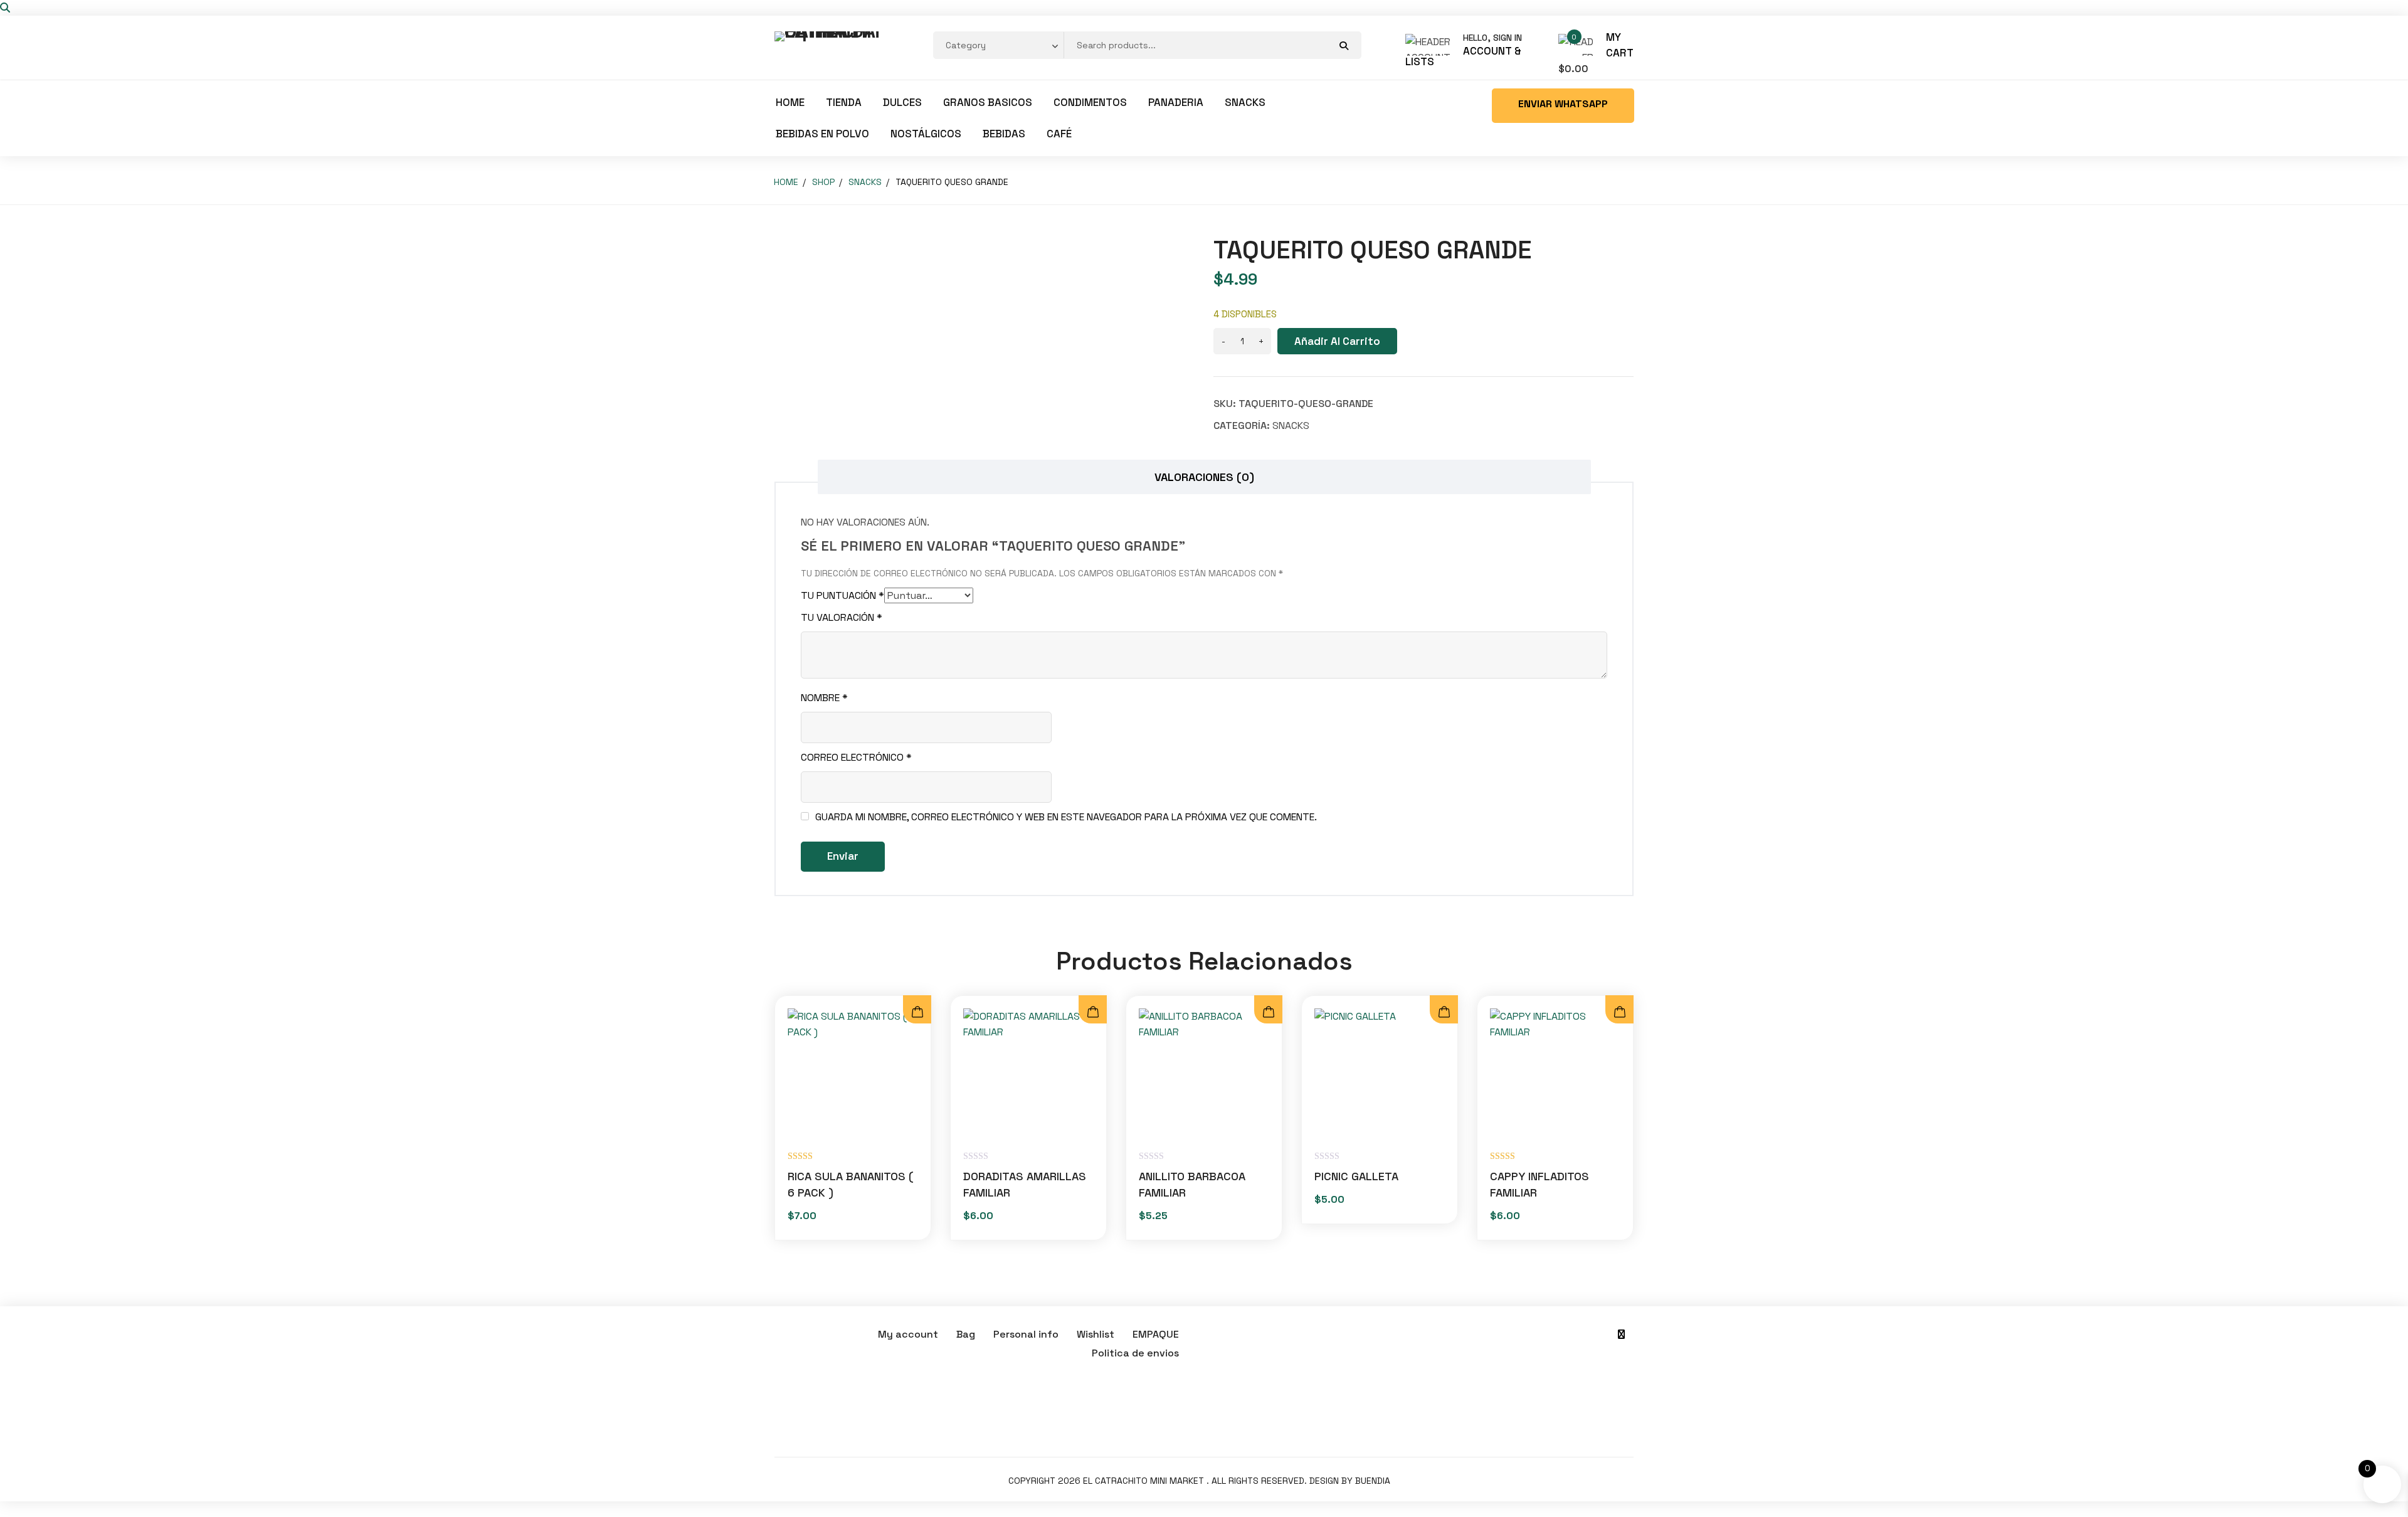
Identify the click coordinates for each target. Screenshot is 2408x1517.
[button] (1268, 1012)
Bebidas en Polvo (822, 134)
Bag (966, 1334)
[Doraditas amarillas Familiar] (1028, 1074)
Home (790, 102)
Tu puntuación (842, 595)
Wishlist (1096, 1334)
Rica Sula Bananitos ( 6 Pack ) (851, 1184)
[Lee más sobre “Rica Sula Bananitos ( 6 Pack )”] (917, 1012)
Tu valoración (842, 617)
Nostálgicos (926, 134)
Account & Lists (1463, 56)
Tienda (844, 102)
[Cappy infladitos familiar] (1555, 1074)
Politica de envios (1135, 1353)
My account (908, 1334)
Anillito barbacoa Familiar (1192, 1184)
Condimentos (1090, 102)
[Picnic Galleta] (1380, 1074)
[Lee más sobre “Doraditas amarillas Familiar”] (1093, 1012)
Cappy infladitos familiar (1539, 1184)
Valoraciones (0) (1204, 477)
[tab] (1204, 477)
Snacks (1245, 102)
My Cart (1620, 45)
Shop (823, 182)
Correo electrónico (856, 757)
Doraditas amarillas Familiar (1025, 1184)
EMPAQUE (1156, 1334)
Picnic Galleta (1356, 1176)
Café (1059, 134)
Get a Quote (1563, 106)
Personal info (1026, 1334)
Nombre (824, 698)
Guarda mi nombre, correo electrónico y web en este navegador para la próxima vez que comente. (1066, 817)
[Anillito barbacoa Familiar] (1204, 1074)
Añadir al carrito (1337, 341)
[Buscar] (5, 8)
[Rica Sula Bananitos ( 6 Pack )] (853, 1074)
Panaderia (1176, 102)
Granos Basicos (988, 102)
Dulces (902, 102)
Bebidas (1004, 134)
